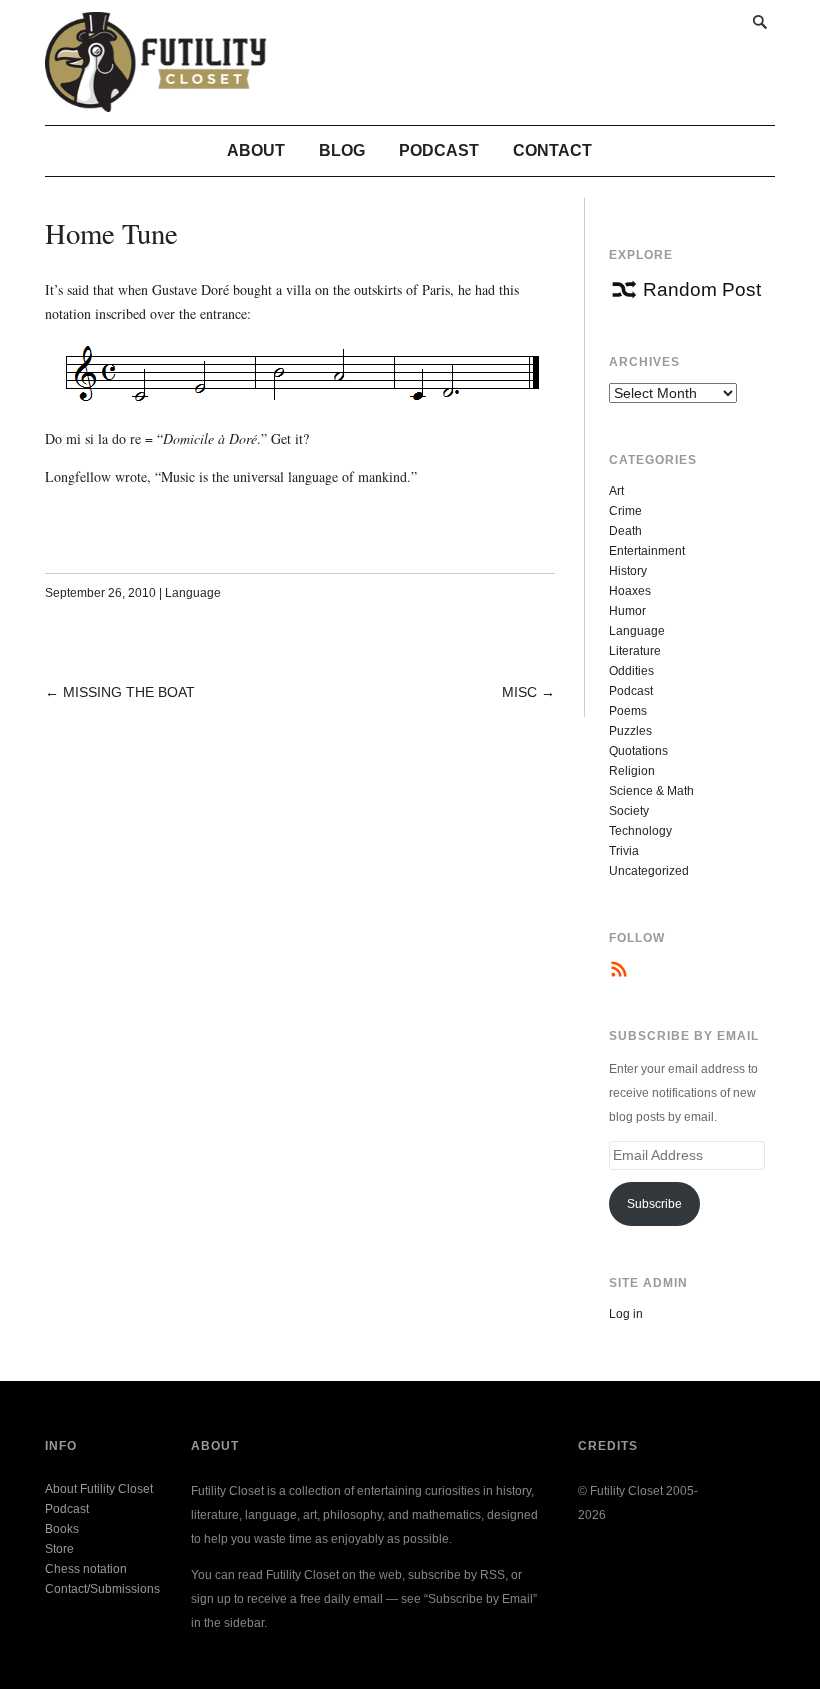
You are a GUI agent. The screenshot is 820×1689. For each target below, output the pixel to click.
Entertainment (647, 551)
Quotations (638, 751)
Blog (342, 150)
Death (625, 531)
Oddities (631, 671)
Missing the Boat (129, 692)
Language (193, 593)
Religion (632, 771)
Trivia (624, 851)
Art (616, 491)
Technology (640, 831)
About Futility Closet (99, 1489)
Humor (627, 611)
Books (62, 1529)
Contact (552, 150)
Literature (635, 651)
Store (59, 1549)
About (256, 150)
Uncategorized (649, 871)
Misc (519, 692)
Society (629, 811)
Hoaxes (630, 591)
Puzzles (630, 731)
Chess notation (86, 1569)
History (628, 571)
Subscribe (654, 1204)
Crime (625, 511)
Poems (628, 711)
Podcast (439, 150)
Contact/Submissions (102, 1589)
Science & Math (651, 791)
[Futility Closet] (155, 101)
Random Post (702, 289)
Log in (626, 1314)
